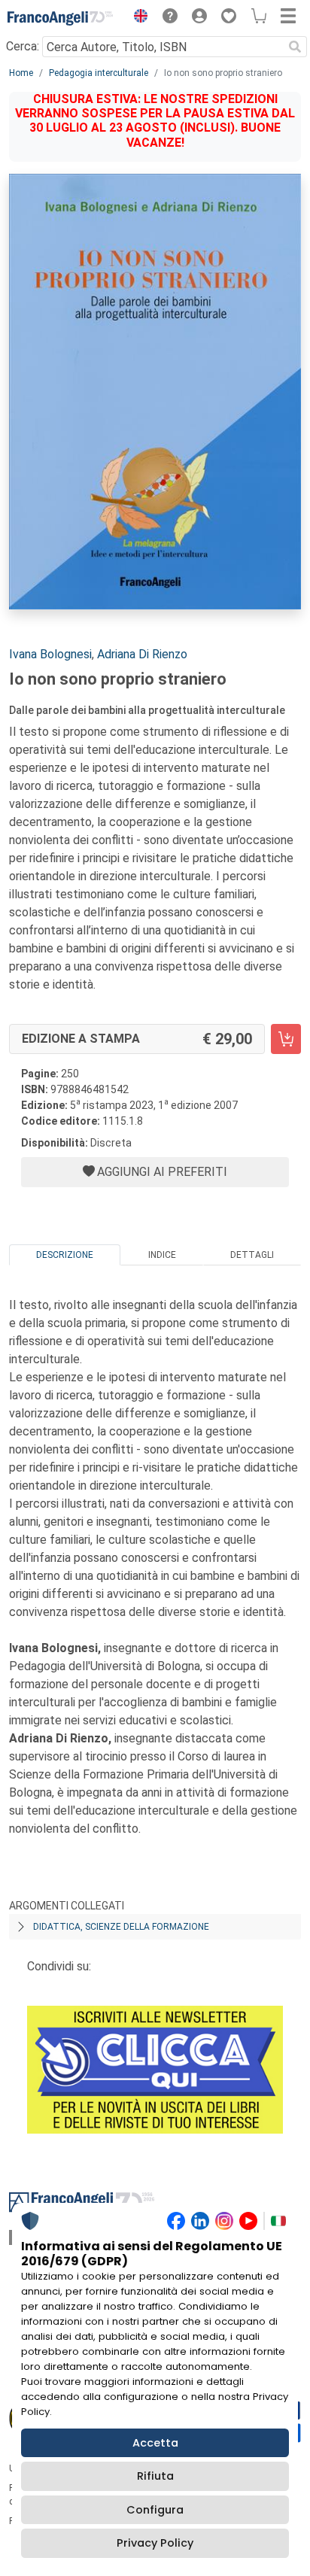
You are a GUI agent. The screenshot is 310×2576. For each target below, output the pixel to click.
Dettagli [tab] (252, 1255)
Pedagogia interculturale (99, 73)
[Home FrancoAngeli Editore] (60, 18)
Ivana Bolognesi (50, 654)
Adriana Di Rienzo (142, 654)
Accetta (155, 2443)
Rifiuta (155, 2476)
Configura (155, 2510)
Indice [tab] (162, 1255)
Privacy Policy (155, 2543)
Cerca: (23, 46)
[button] (137, 18)
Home (21, 73)
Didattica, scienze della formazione (121, 1927)
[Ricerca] (295, 47)
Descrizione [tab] (65, 1255)
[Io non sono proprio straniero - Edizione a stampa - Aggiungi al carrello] (286, 1039)
